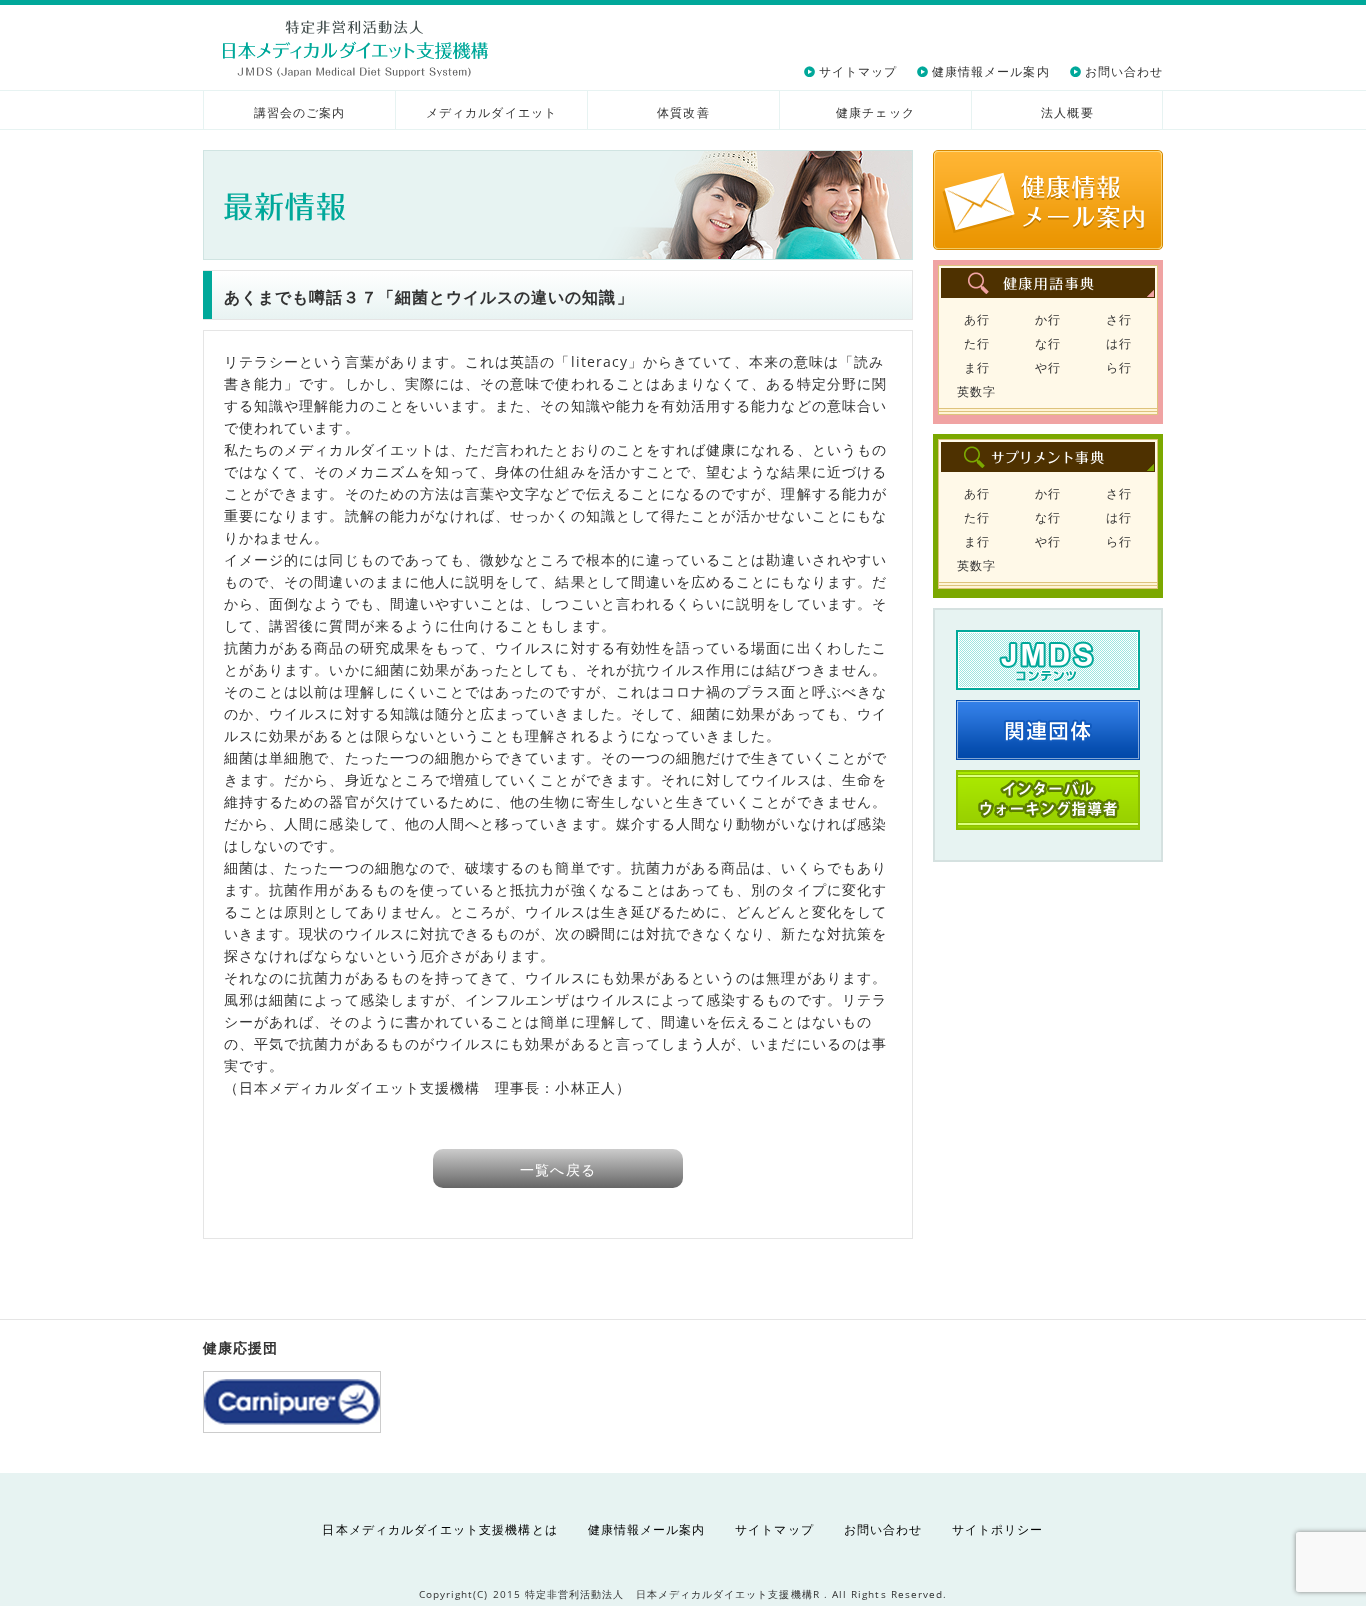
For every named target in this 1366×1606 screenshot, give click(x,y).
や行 (1048, 367)
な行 (1048, 343)
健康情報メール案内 (991, 71)
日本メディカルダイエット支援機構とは (439, 1529)
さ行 (1119, 319)
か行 (1048, 319)
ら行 (1119, 367)
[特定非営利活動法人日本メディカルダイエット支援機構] (355, 48)
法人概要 (1067, 112)
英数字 (976, 391)
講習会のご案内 (299, 112)
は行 (1119, 343)
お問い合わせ (1124, 71)
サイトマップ (858, 71)
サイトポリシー (997, 1529)
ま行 (977, 367)
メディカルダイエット (491, 112)
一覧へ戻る (557, 1169)
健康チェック (875, 112)
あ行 (977, 319)
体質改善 (683, 112)
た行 (977, 343)
